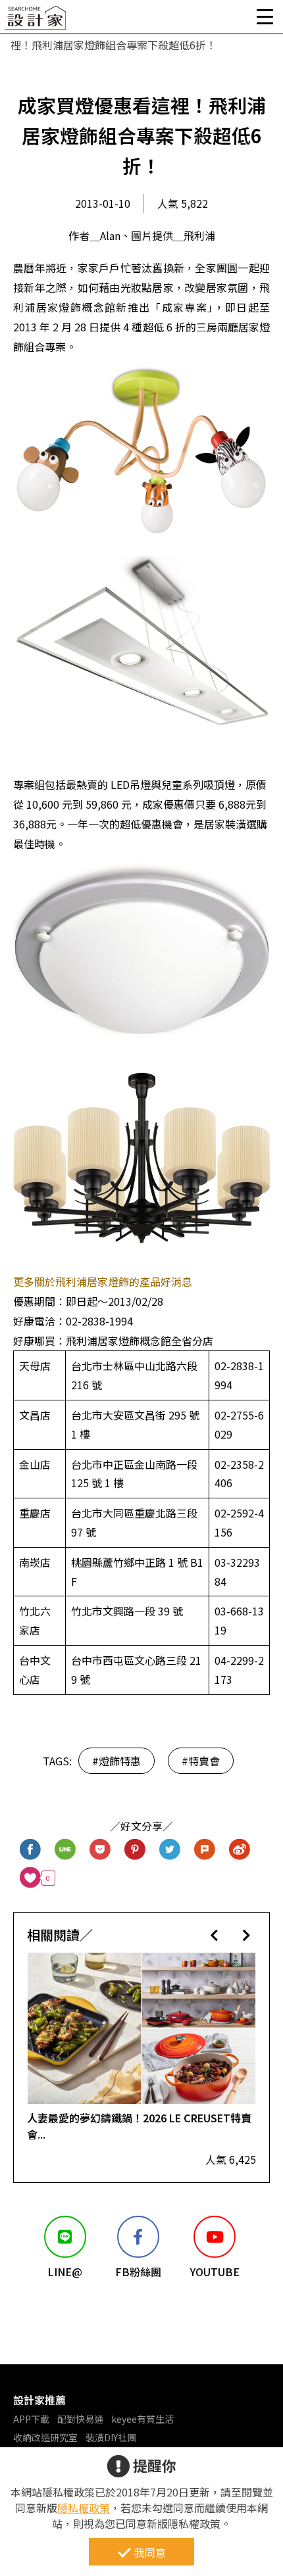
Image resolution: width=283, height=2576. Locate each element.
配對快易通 (80, 2419)
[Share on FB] (31, 1850)
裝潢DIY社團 (111, 2437)
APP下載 (31, 2419)
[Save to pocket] (100, 1850)
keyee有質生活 (142, 2419)
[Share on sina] (240, 1850)
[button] (214, 1935)
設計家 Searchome (36, 21)
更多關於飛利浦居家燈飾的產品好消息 (103, 1281)
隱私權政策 (84, 2508)
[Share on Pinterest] (135, 1850)
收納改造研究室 (45, 2437)
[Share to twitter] (170, 1850)
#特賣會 (201, 1761)
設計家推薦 (39, 2400)
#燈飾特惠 (116, 1761)
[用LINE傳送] (65, 1850)
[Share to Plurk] (205, 1850)
